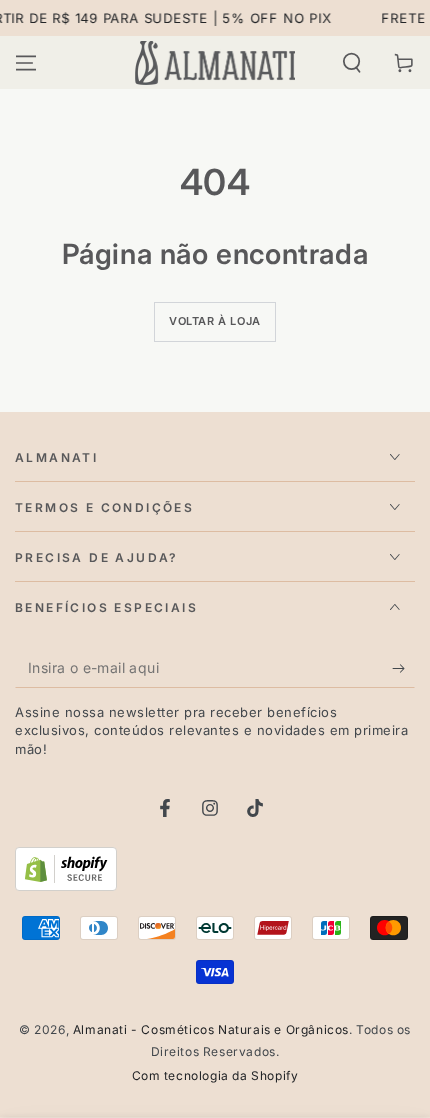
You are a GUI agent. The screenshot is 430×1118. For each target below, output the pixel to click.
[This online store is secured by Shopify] (66, 884)
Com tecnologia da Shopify (215, 1075)
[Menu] (26, 63)
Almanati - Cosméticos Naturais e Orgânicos (211, 1029)
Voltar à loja (215, 321)
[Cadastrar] (403, 668)
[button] (352, 63)
